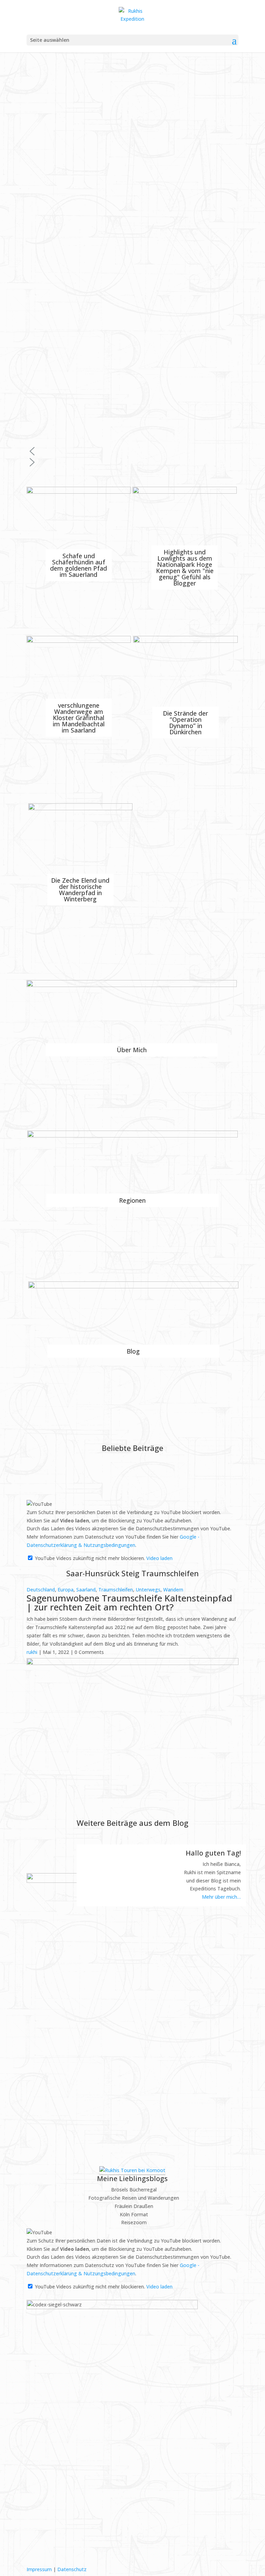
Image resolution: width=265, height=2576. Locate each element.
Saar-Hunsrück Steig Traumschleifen (132, 1573)
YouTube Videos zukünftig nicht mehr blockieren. (89, 1558)
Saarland (86, 1590)
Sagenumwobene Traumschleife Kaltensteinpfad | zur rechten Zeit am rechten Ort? (129, 1602)
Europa (66, 1590)
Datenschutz (72, 2569)
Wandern (173, 1590)
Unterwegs (148, 1590)
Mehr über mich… (221, 1897)
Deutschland (41, 1590)
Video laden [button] (159, 1558)
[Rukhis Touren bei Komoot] (132, 2170)
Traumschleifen (116, 1590)
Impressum (39, 2569)
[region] (132, 260)
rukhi (32, 1652)
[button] (132, 451)
